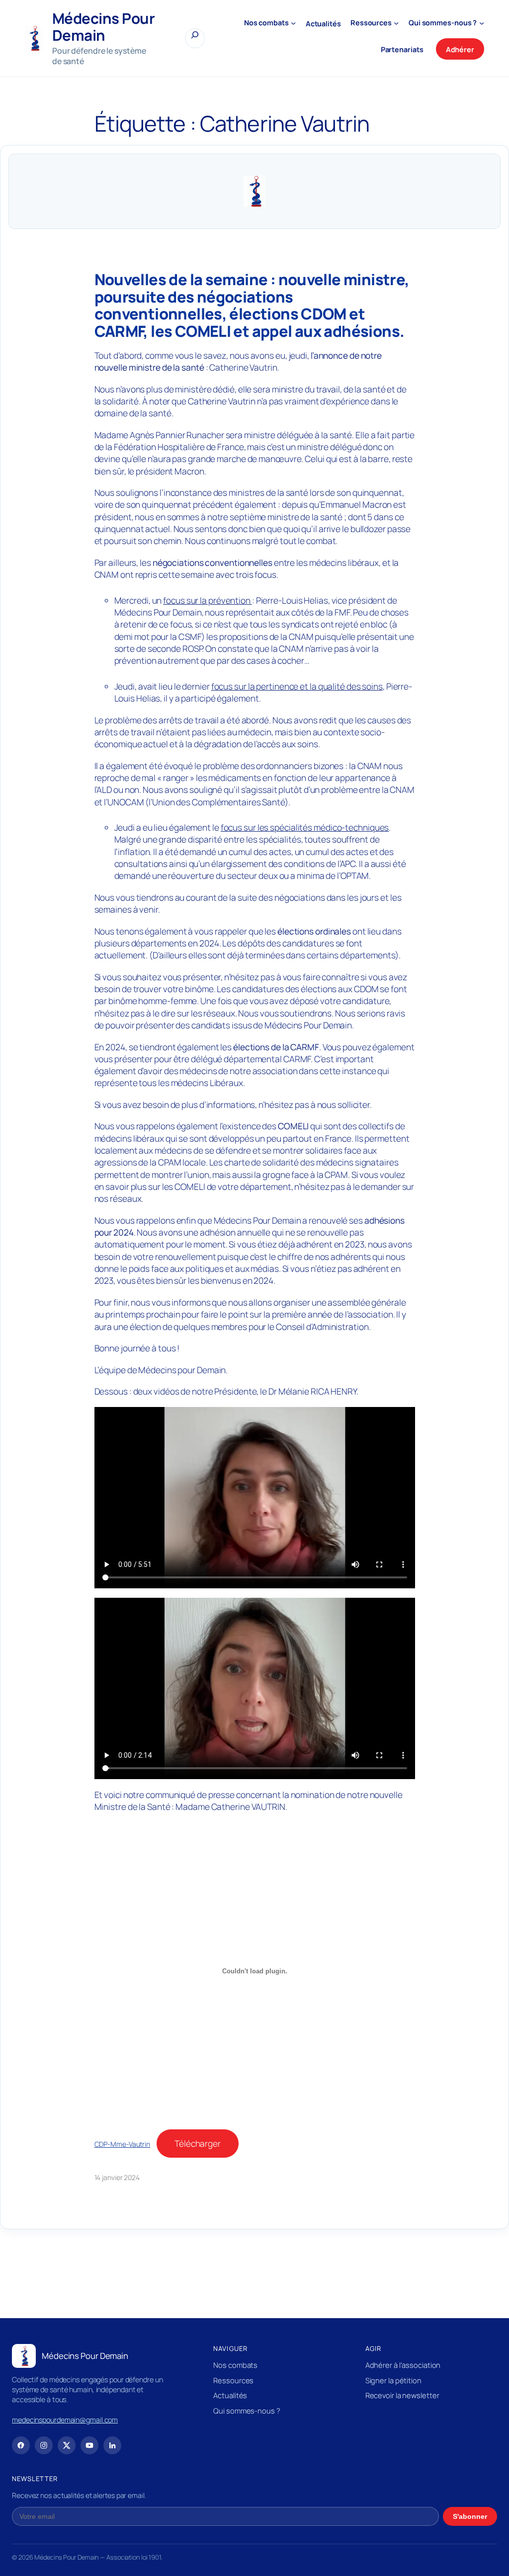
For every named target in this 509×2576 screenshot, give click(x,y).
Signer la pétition (393, 2380)
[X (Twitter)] (67, 2445)
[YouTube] (89, 2445)
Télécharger (198, 2143)
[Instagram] (44, 2445)
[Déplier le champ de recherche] (195, 38)
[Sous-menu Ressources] (396, 23)
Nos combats (235, 2365)
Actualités (230, 2395)
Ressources (233, 2380)
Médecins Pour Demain (104, 27)
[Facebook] (21, 2445)
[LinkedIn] (112, 2445)
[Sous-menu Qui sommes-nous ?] (482, 23)
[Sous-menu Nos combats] (293, 23)
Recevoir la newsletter (402, 2395)
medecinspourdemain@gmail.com (65, 2420)
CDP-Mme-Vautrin (123, 2144)
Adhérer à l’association (403, 2365)
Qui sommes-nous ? (247, 2411)
